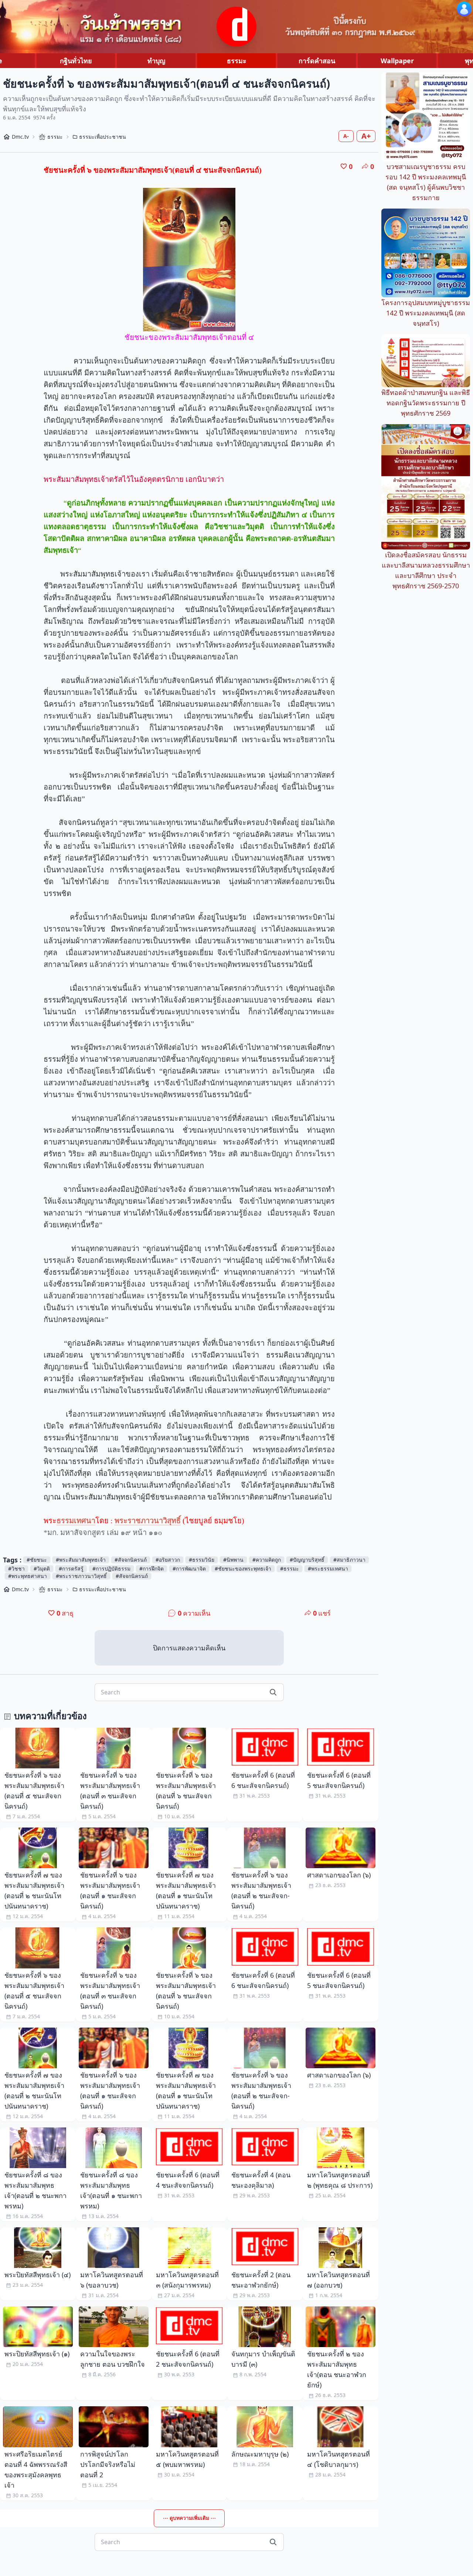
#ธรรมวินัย (202, 1560)
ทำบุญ (156, 61)
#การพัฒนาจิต (189, 1568)
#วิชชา (16, 1568)
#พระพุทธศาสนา (28, 1576)
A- (346, 136)
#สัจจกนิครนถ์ (131, 1560)
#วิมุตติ (42, 1568)
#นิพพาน (233, 1560)
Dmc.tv (20, 137)
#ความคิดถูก (267, 1560)
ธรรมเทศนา (76, 1521)
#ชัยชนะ (37, 1560)
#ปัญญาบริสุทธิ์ (307, 1560)
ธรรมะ (237, 61)
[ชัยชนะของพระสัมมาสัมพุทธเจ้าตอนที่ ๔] (189, 260)
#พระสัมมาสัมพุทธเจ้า (81, 1560)
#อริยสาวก (168, 1560)
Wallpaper (397, 61)
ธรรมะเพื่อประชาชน (103, 137)
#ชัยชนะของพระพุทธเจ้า (243, 1568)
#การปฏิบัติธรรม (111, 1568)
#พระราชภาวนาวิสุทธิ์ (81, 1576)
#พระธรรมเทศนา (328, 1568)
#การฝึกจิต (152, 1568)
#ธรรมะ (290, 1568)
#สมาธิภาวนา (349, 1560)
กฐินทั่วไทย (76, 61)
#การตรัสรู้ (71, 1568)
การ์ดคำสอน (317, 61)
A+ (366, 136)
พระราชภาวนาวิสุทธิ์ (148, 1521)
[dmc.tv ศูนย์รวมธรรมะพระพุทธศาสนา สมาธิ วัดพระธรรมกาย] (236, 27)
